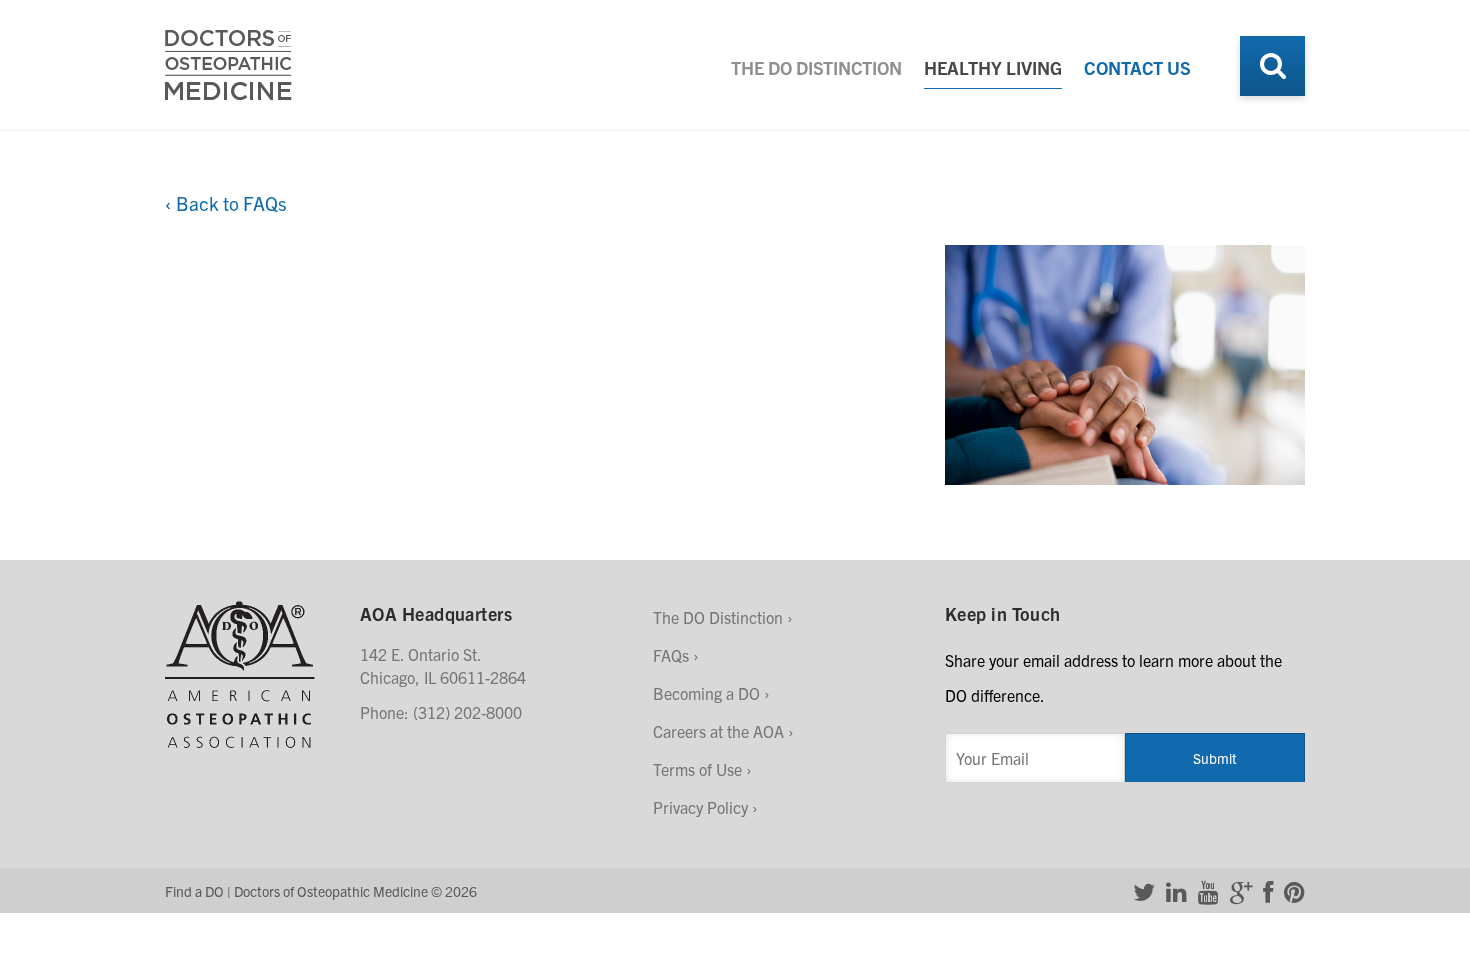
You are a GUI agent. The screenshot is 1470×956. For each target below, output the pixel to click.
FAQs (671, 655)
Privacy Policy (700, 807)
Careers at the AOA (718, 731)
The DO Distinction (816, 67)
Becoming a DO (706, 693)
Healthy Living (993, 67)
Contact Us (1137, 67)
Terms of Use (697, 769)
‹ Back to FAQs (226, 203)
